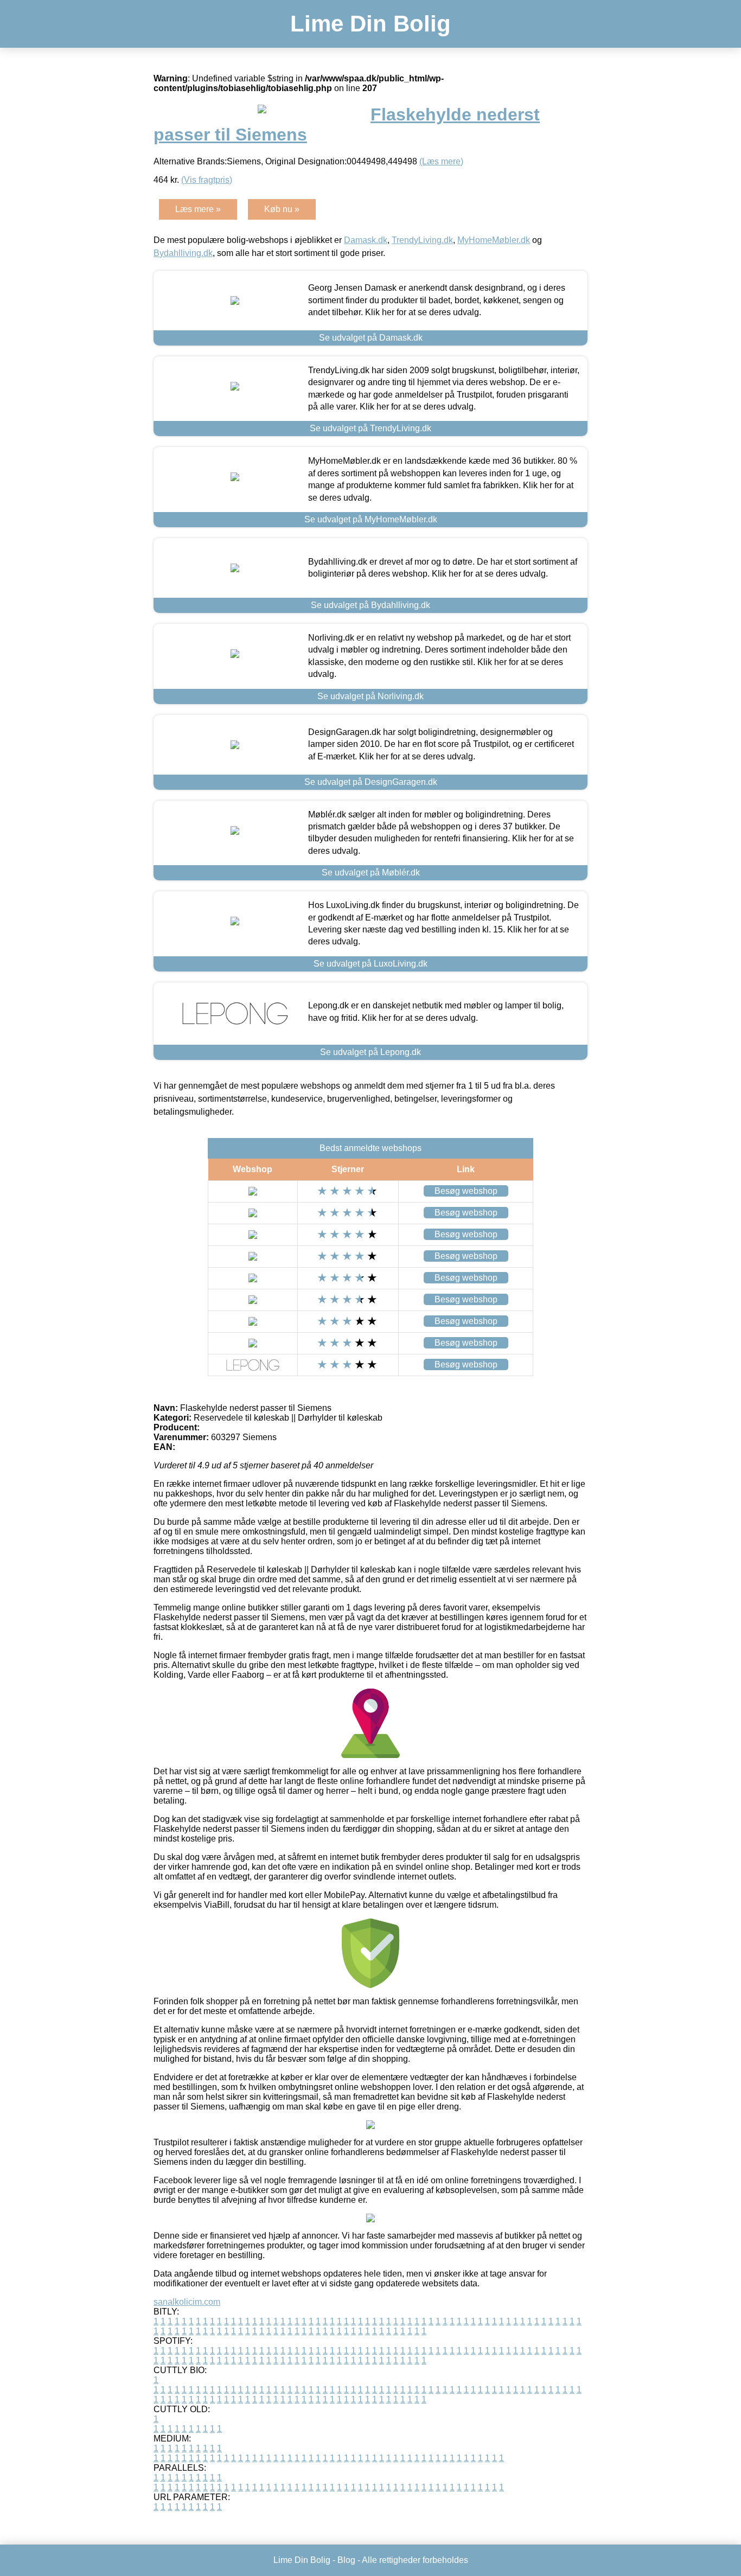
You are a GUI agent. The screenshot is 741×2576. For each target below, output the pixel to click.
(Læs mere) (441, 161)
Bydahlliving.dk (183, 253)
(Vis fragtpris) (207, 180)
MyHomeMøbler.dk (494, 240)
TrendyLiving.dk (422, 240)
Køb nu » (282, 209)
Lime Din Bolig (370, 24)
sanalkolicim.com (187, 2302)
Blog (346, 2560)
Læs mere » (198, 209)
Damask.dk (366, 240)
